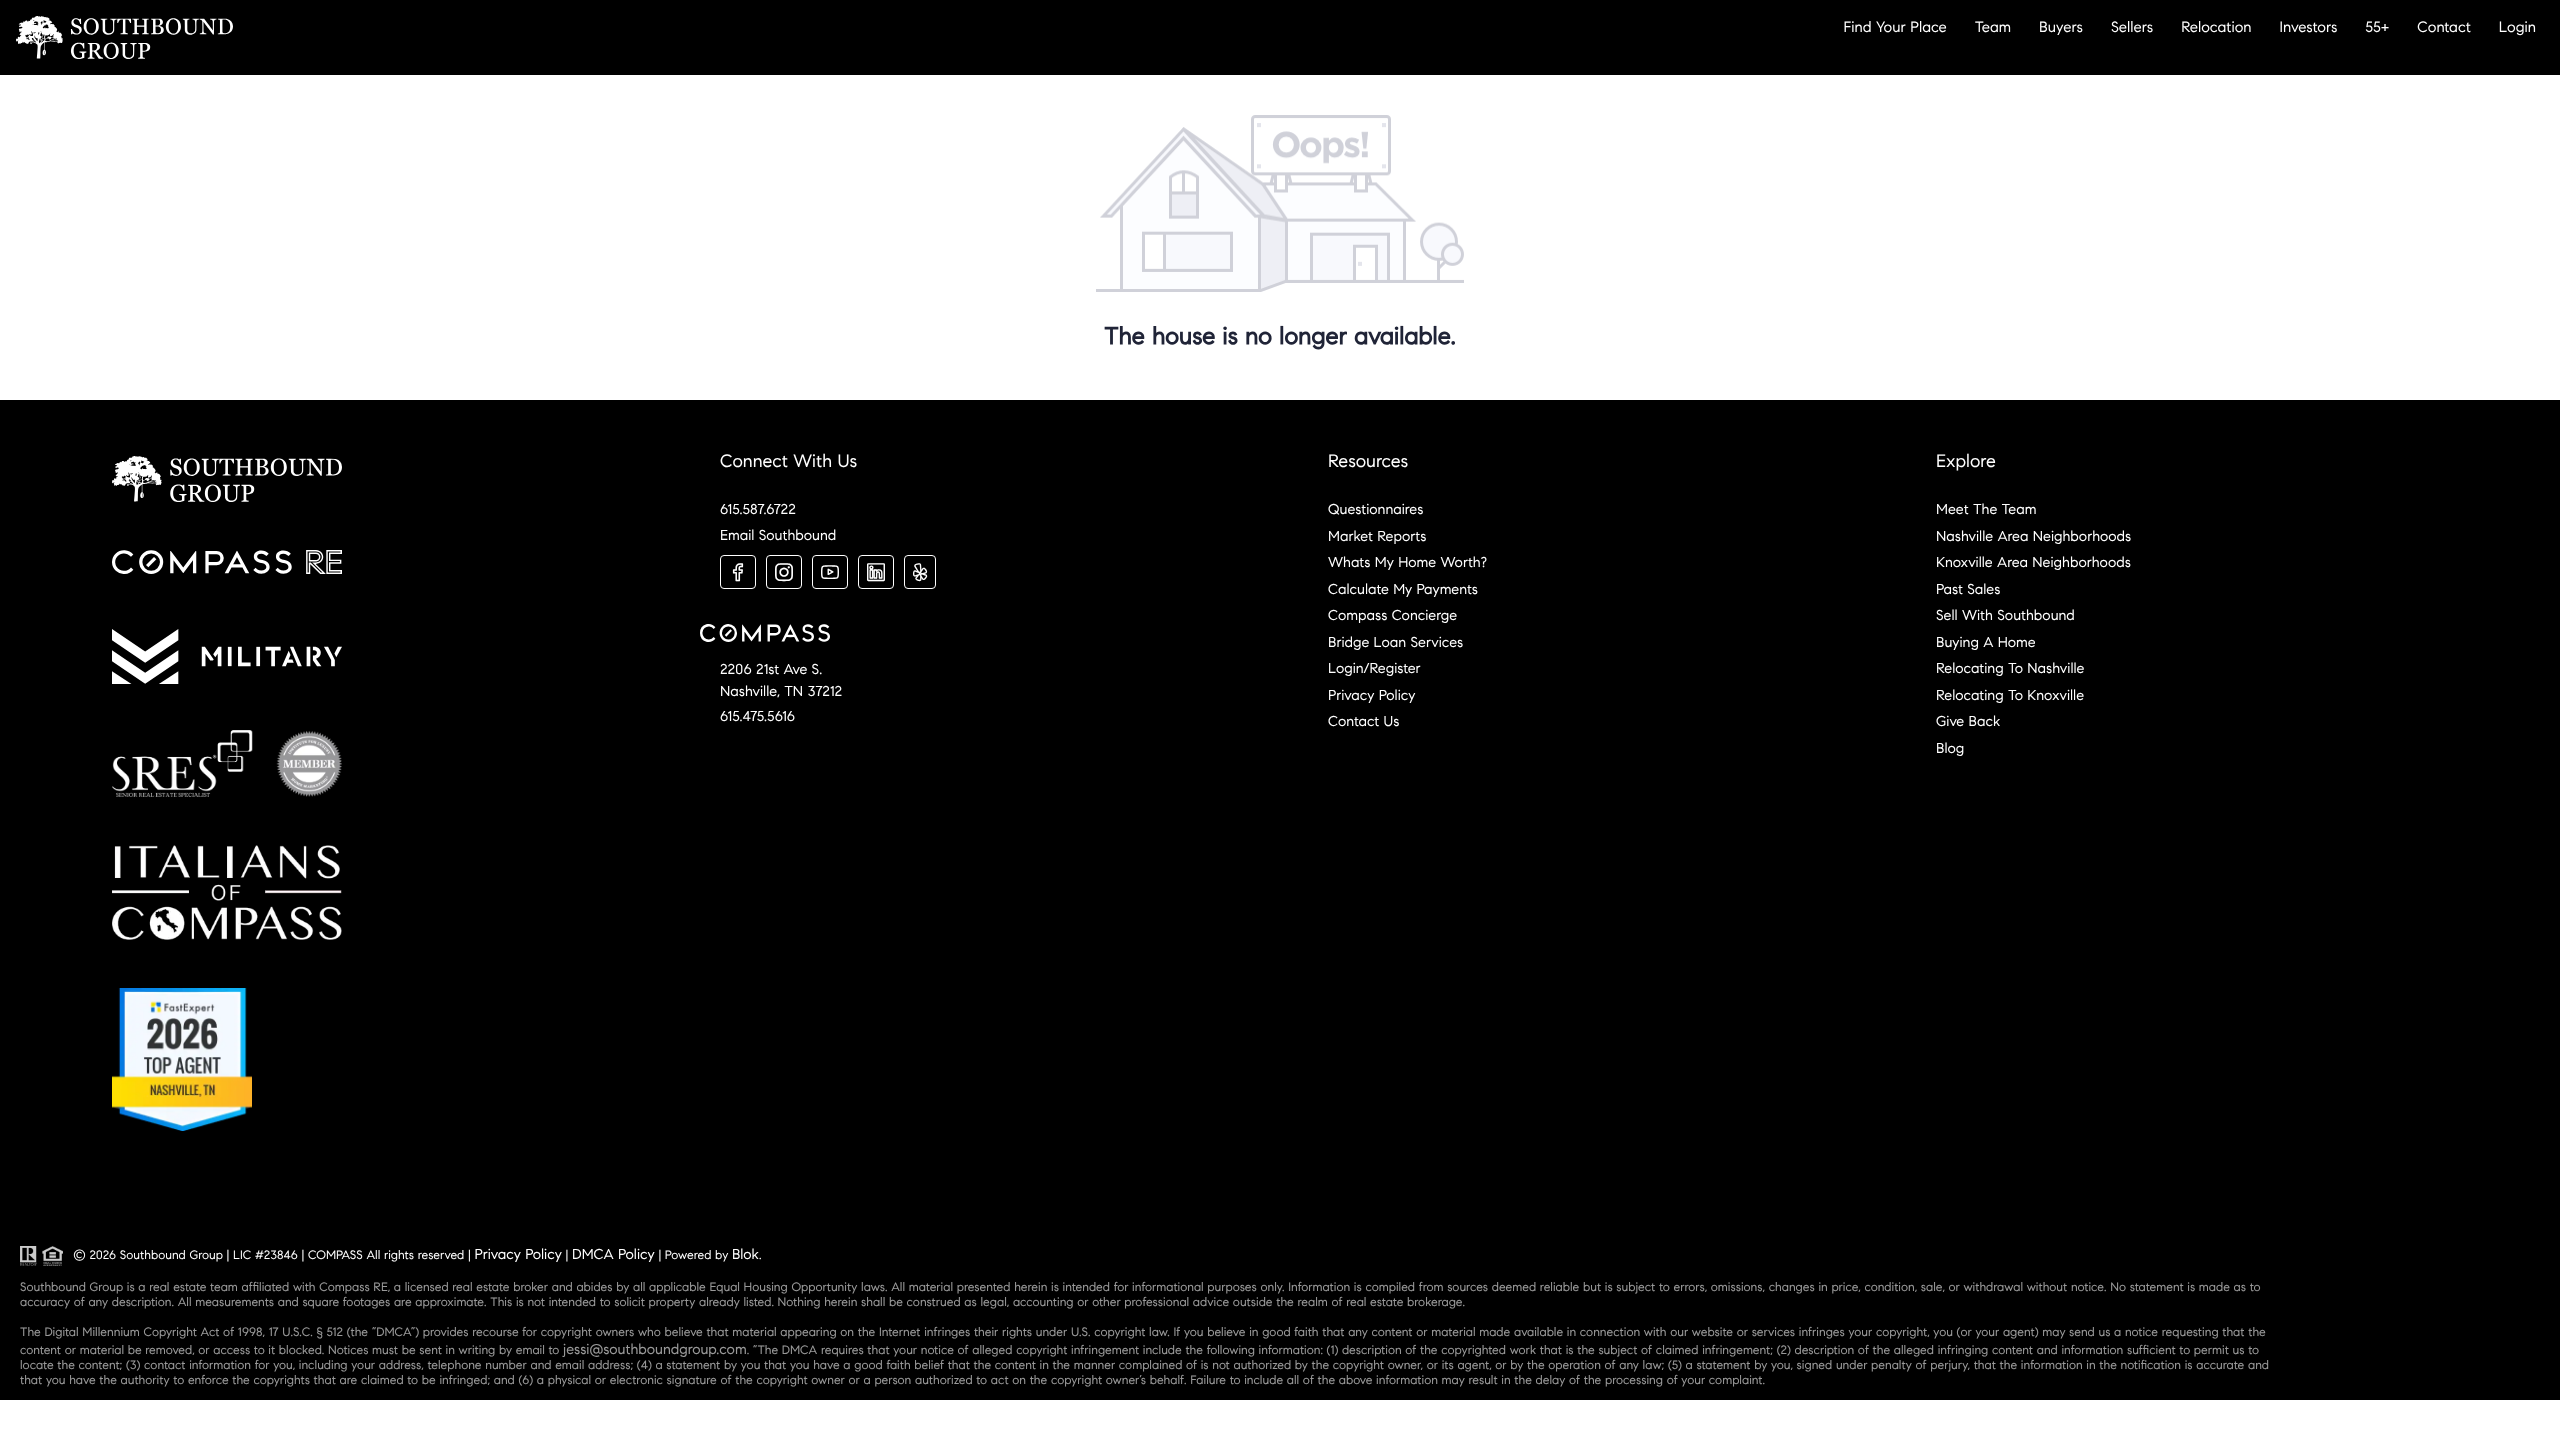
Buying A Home (1986, 642)
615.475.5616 (757, 716)
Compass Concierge (1392, 615)
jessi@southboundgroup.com (655, 1349)
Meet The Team (1986, 509)
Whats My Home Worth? (1407, 562)
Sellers (2132, 27)
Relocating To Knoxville (2010, 695)
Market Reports (1377, 536)
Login (2517, 27)
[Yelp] (920, 572)
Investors (2309, 27)
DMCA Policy (613, 1254)
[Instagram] (784, 572)
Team (1993, 27)
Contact (2443, 27)
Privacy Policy (1371, 695)
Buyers (2061, 27)
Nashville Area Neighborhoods (2033, 536)
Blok (745, 1254)
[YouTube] (830, 572)
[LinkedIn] (876, 572)
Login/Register (1374, 668)
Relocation (2216, 27)
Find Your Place (1895, 27)
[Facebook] (738, 572)
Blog (1950, 748)
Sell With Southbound (2005, 615)
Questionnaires (1375, 509)
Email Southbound (778, 535)
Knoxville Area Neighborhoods (2033, 562)
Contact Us (1363, 721)
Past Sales (1968, 589)
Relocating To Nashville (2010, 668)
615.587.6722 (758, 509)
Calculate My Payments (1403, 589)
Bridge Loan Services (1395, 642)
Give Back (1968, 721)
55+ (2377, 27)
